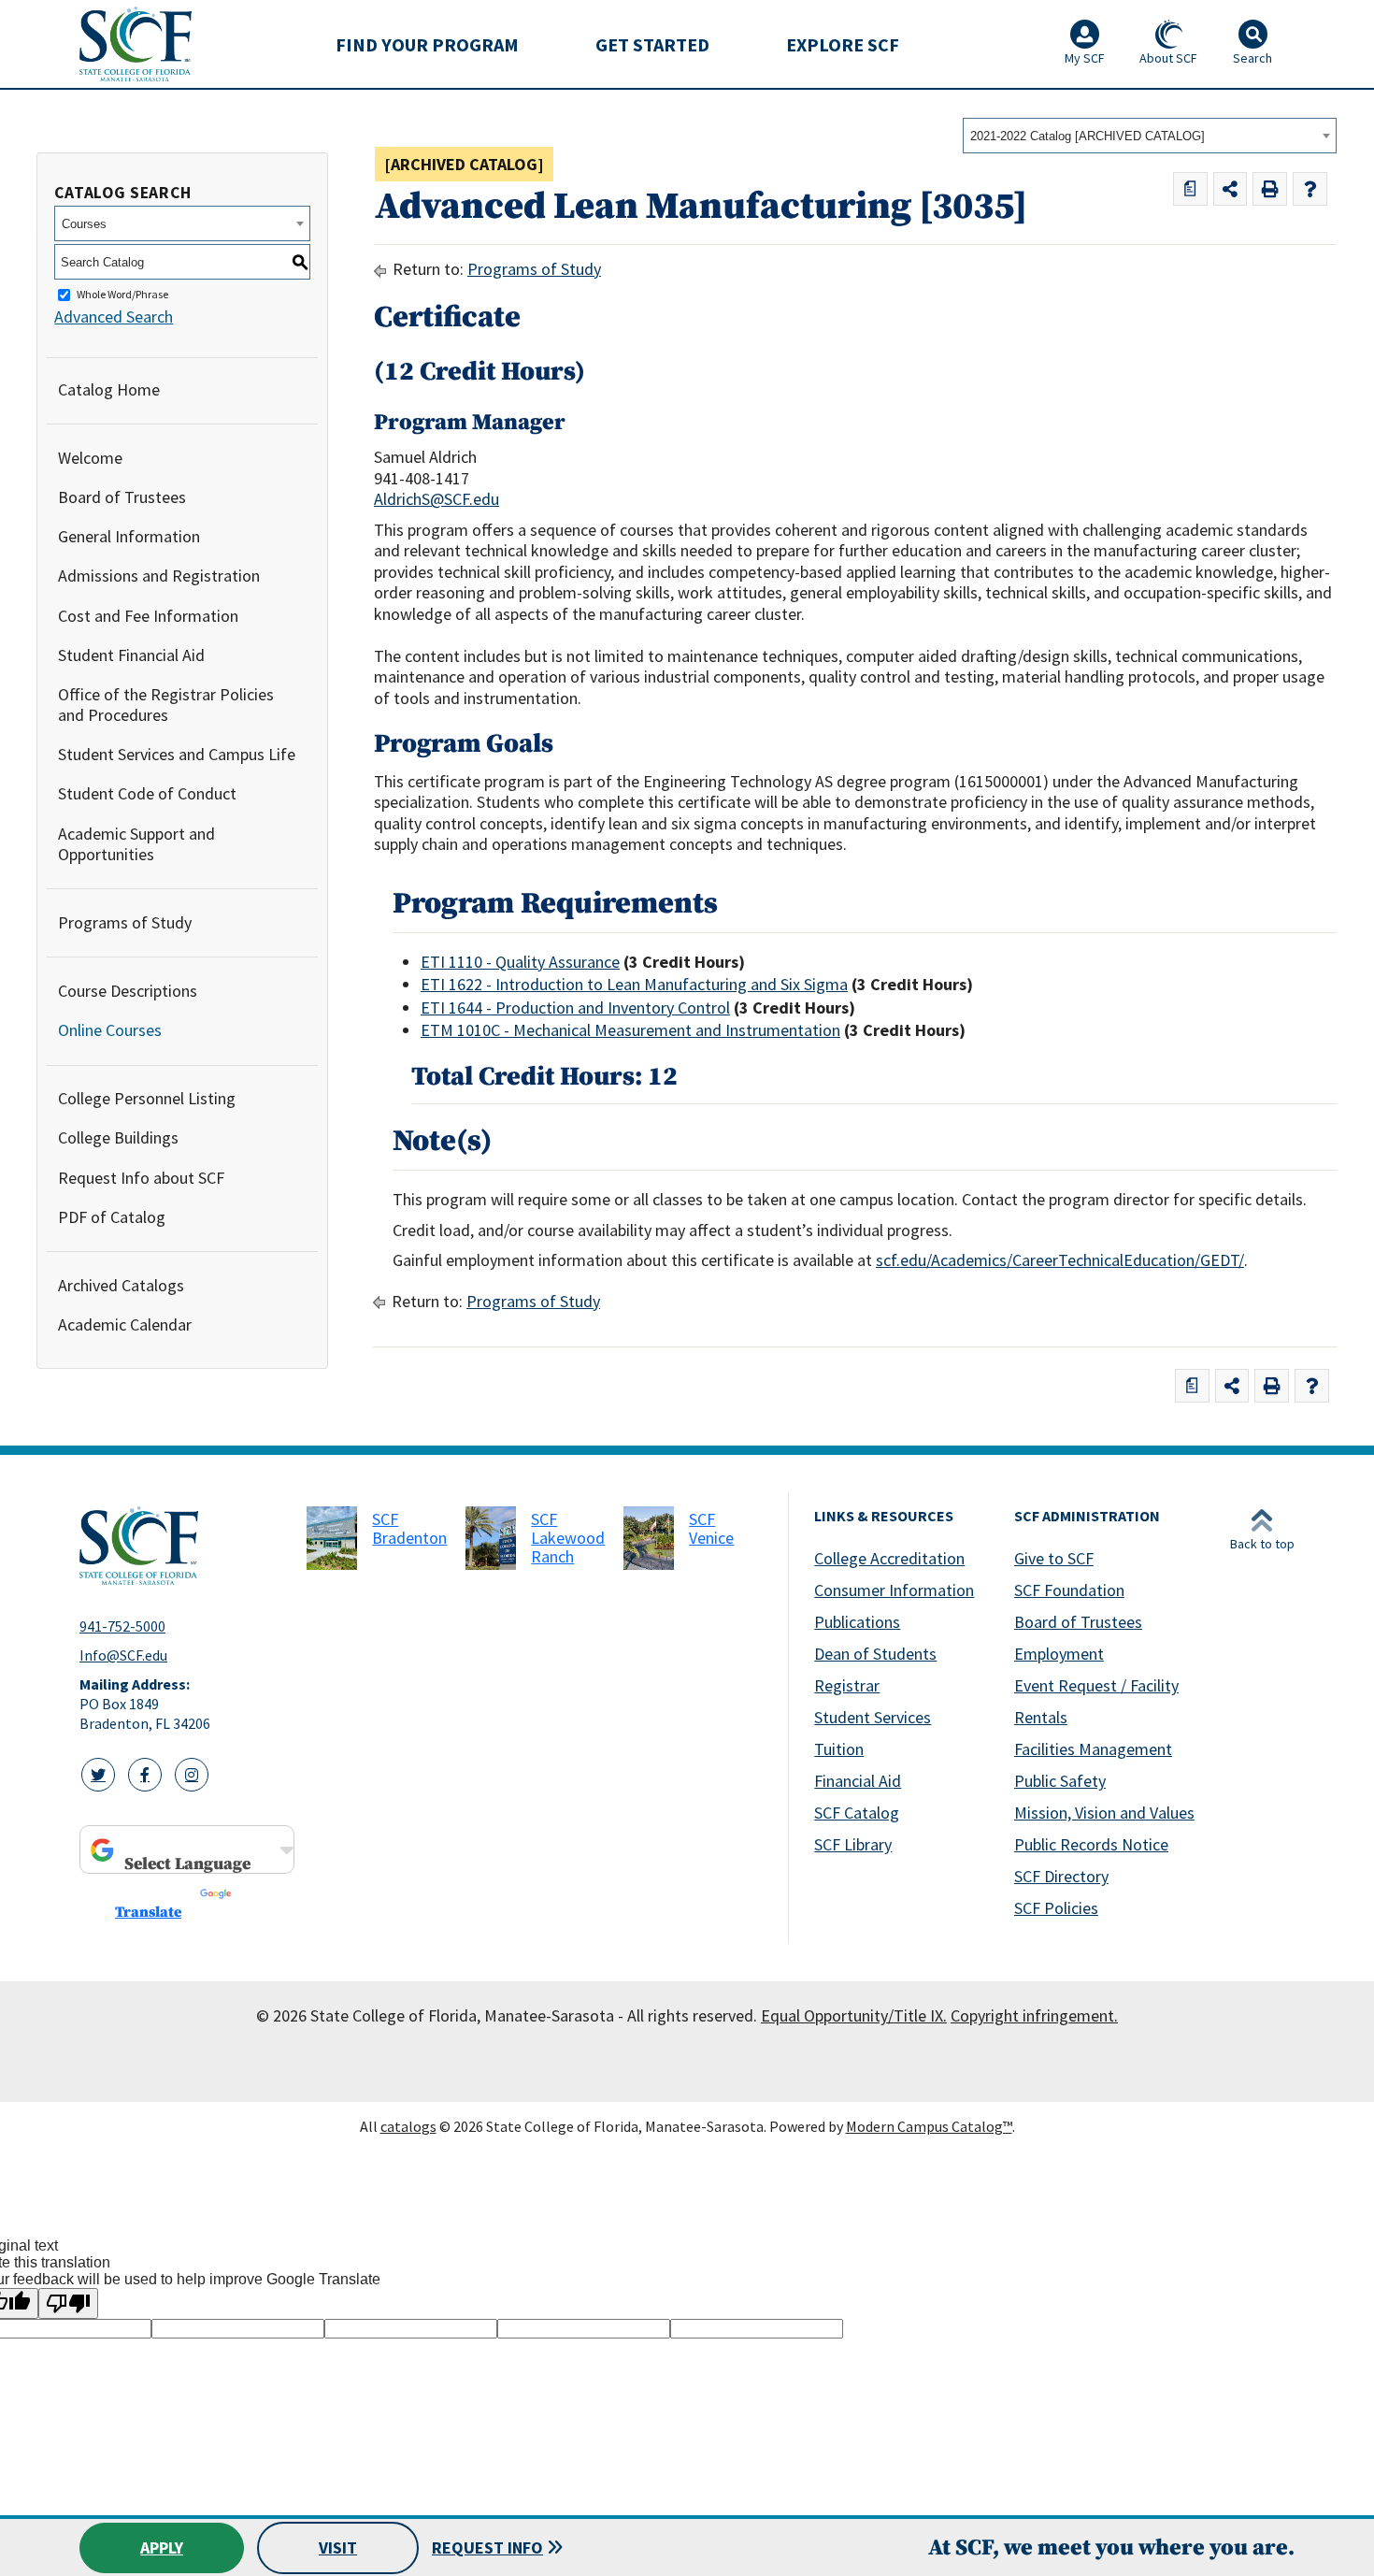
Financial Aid (858, 1781)
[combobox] (1150, 136)
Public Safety (1060, 1781)
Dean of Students (875, 1654)
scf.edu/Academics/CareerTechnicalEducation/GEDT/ (1060, 1260)
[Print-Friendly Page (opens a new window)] (1270, 189)
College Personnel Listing (147, 1098)
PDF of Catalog (112, 1217)
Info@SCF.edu (123, 1655)
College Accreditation (889, 1558)
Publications (857, 1622)
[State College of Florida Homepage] (136, 43)
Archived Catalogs (121, 1285)
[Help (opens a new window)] (1310, 189)
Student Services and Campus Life (177, 754)
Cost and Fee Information (148, 616)
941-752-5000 (122, 1626)
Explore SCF (843, 44)
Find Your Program (427, 44)
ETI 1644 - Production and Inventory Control (575, 1007)
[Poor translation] (68, 2303)
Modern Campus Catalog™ (929, 2126)
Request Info (487, 2547)
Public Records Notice (1091, 1844)
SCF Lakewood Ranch (568, 1538)
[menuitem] (427, 44)
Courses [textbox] (84, 224)
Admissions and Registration (159, 576)
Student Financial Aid (131, 655)
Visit (338, 2547)
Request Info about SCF (141, 1178)
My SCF (1085, 58)
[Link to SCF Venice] (649, 1538)
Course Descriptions (128, 991)
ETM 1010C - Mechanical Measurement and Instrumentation (630, 1030)
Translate (148, 1912)
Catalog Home (109, 389)
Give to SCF (1054, 1558)
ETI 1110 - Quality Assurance (520, 962)
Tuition (839, 1749)
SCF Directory (1061, 1876)
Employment (1059, 1654)
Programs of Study (125, 922)
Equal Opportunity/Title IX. (854, 2015)
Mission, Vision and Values (1104, 1813)
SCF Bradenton (409, 1528)
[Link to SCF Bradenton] (332, 1538)
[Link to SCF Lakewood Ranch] (491, 1538)
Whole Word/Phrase (122, 295)
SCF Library (853, 1844)
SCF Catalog (857, 1813)
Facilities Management (1093, 1749)
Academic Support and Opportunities (136, 844)
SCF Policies (1056, 1908)
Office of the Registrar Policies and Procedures (166, 705)
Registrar (847, 1685)
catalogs (408, 2126)
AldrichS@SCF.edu (437, 499)
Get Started (652, 44)
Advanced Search (114, 317)
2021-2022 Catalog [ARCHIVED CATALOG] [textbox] (1088, 136)
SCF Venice (711, 1528)
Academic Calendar (125, 1324)
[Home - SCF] (182, 1546)
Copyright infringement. (1034, 2015)
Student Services (873, 1717)
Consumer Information (894, 1590)
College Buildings (118, 1137)
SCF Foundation (1069, 1590)
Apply (162, 2547)
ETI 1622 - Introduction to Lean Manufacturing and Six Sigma (634, 984)
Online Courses (110, 1030)
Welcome (90, 458)
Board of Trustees (122, 497)
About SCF (1168, 58)
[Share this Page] (1231, 189)
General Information (129, 536)
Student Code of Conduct (147, 793)
